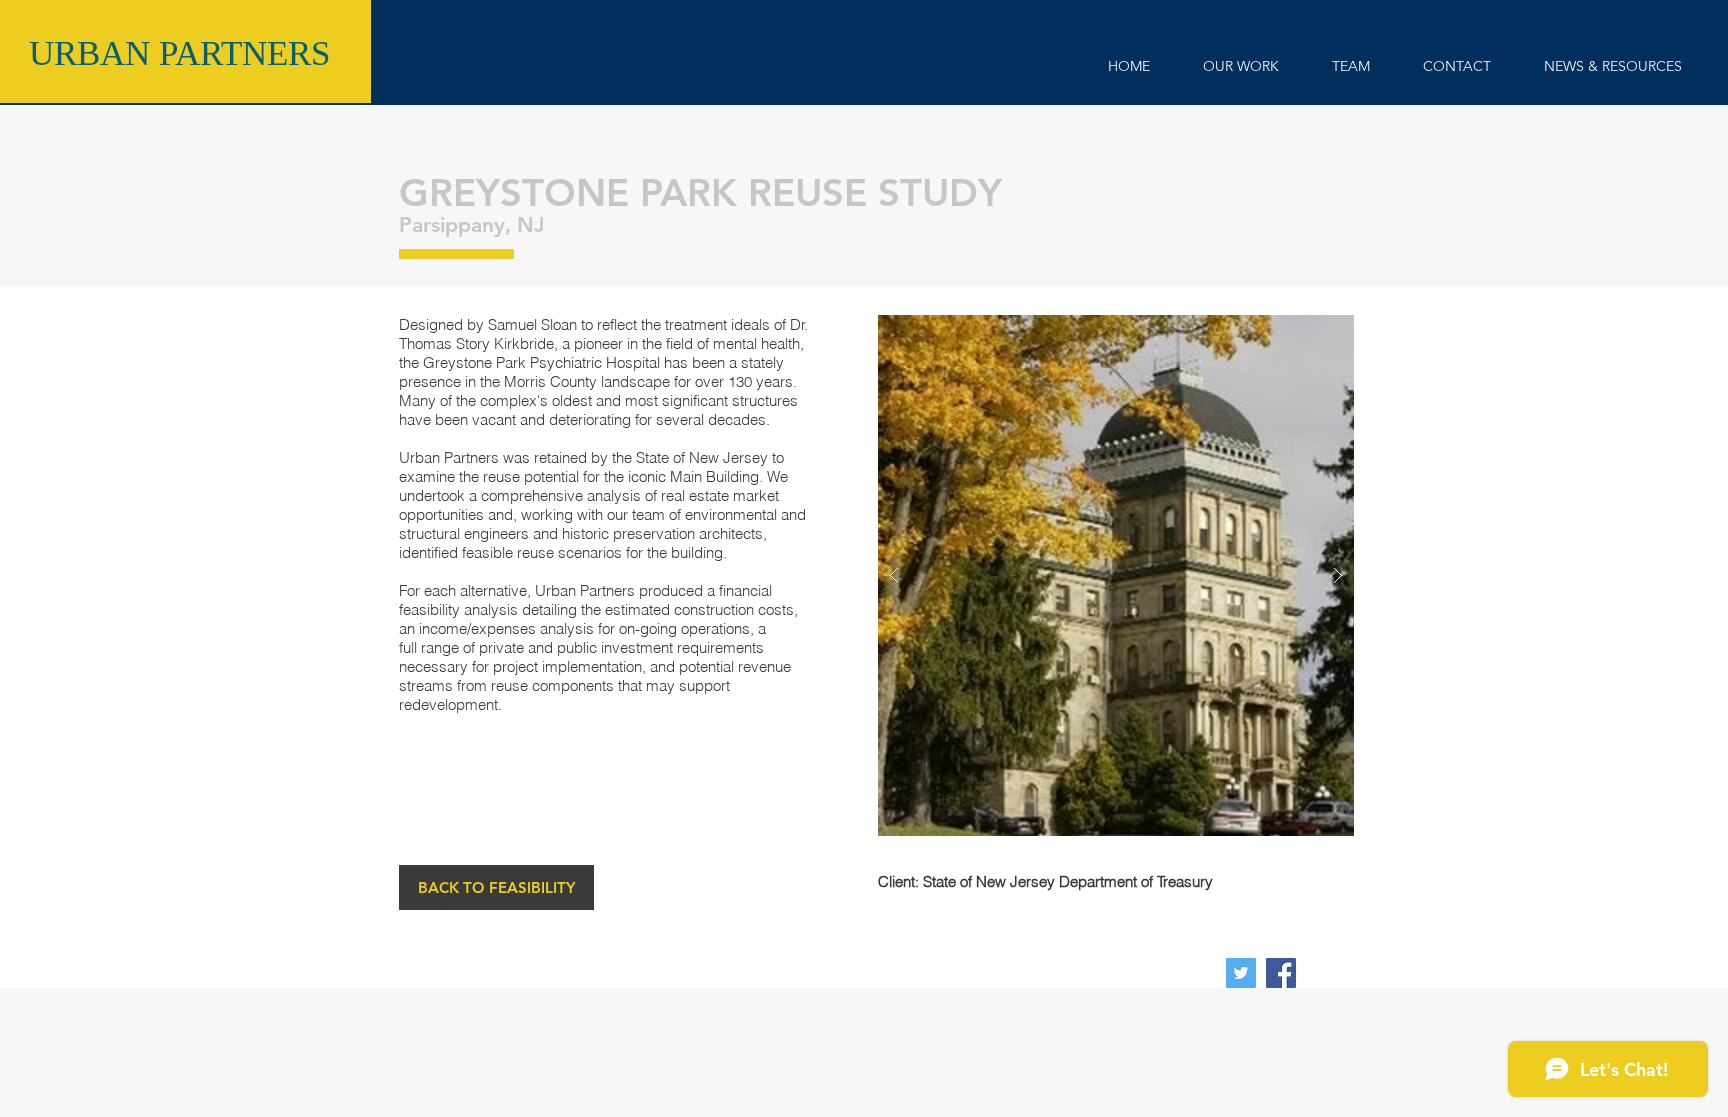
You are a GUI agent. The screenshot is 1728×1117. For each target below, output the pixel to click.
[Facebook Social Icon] (1281, 973)
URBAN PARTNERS (179, 53)
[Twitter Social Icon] (1241, 973)
